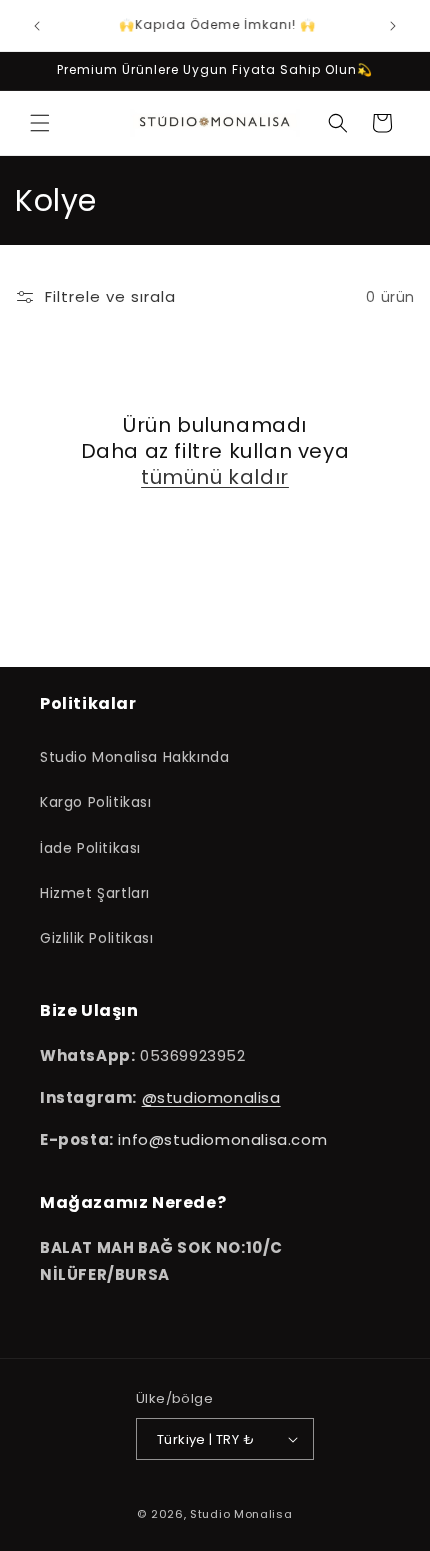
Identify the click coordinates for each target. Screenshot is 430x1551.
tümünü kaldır (215, 477)
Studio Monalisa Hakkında (134, 757)
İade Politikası (90, 848)
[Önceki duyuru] (37, 26)
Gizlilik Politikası (96, 938)
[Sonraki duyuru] (393, 26)
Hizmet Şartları (95, 893)
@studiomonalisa (211, 1097)
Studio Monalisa (241, 1514)
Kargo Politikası (96, 802)
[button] (40, 123)
